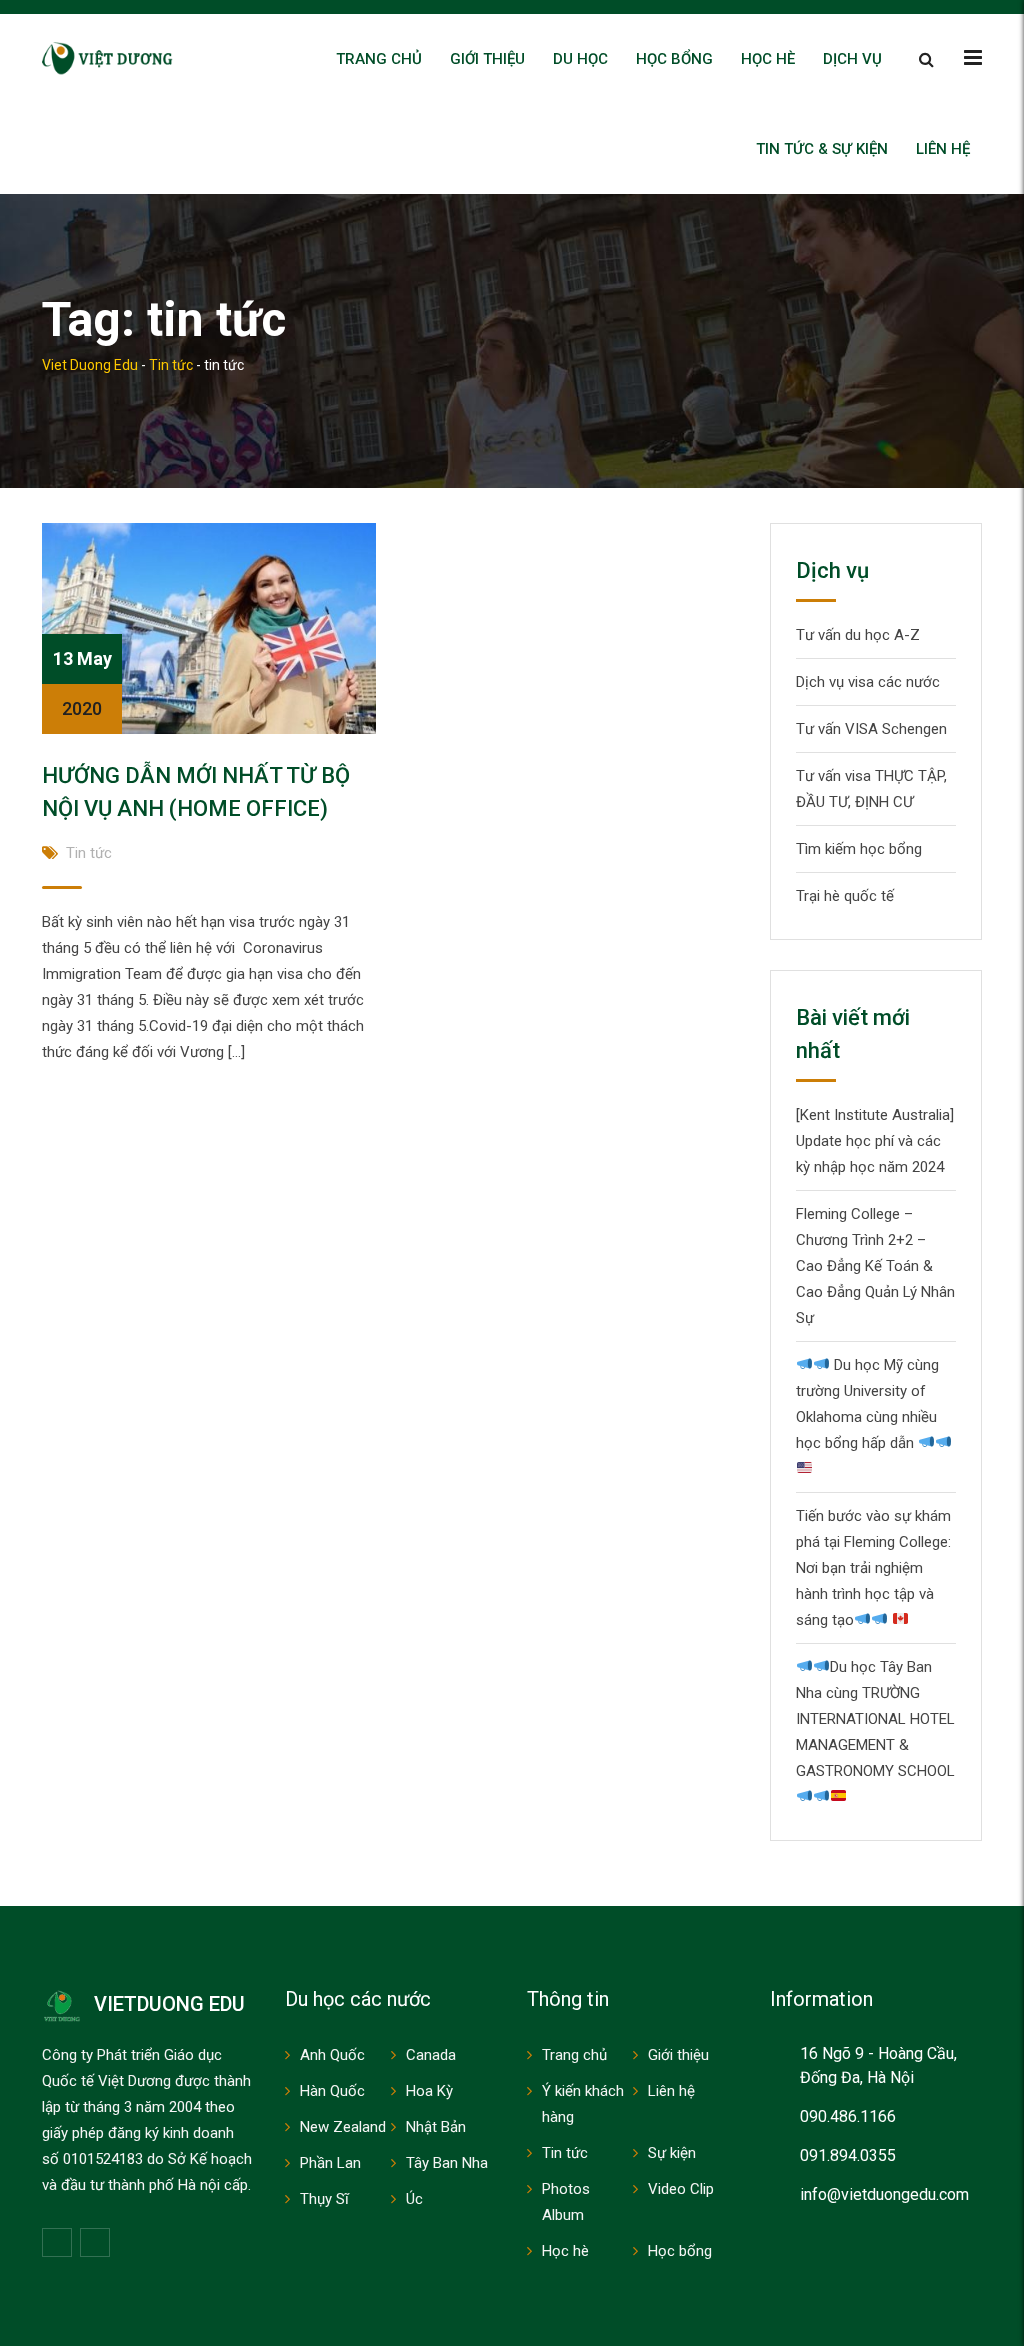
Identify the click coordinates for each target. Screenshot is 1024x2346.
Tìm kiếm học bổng (859, 849)
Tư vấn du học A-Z (858, 635)
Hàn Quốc (332, 2091)
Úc (414, 2199)
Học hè (768, 59)
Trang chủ (379, 59)
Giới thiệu (487, 59)
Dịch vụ (852, 59)
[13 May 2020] (209, 628)
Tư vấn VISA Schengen (871, 729)
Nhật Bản (436, 2127)
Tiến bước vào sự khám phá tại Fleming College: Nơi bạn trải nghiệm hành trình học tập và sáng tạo (873, 1568)
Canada (431, 2055)
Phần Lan (330, 2163)
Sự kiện (672, 2153)
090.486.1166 (848, 2116)
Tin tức (89, 853)
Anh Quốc (332, 2055)
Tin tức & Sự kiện (822, 149)
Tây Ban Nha (447, 2163)
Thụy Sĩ (324, 2199)
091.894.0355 (848, 2155)
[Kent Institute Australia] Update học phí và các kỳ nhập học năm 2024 (875, 1141)
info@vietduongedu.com (884, 2194)
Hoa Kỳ (429, 2091)
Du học (580, 59)
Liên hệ (943, 149)
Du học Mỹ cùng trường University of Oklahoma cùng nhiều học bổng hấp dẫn (867, 1404)
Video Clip (681, 2189)
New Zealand (343, 2127)
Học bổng (674, 59)
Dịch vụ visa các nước (868, 682)
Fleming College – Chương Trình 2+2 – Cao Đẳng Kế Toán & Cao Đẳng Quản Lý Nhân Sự (875, 1266)
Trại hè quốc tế (845, 896)
